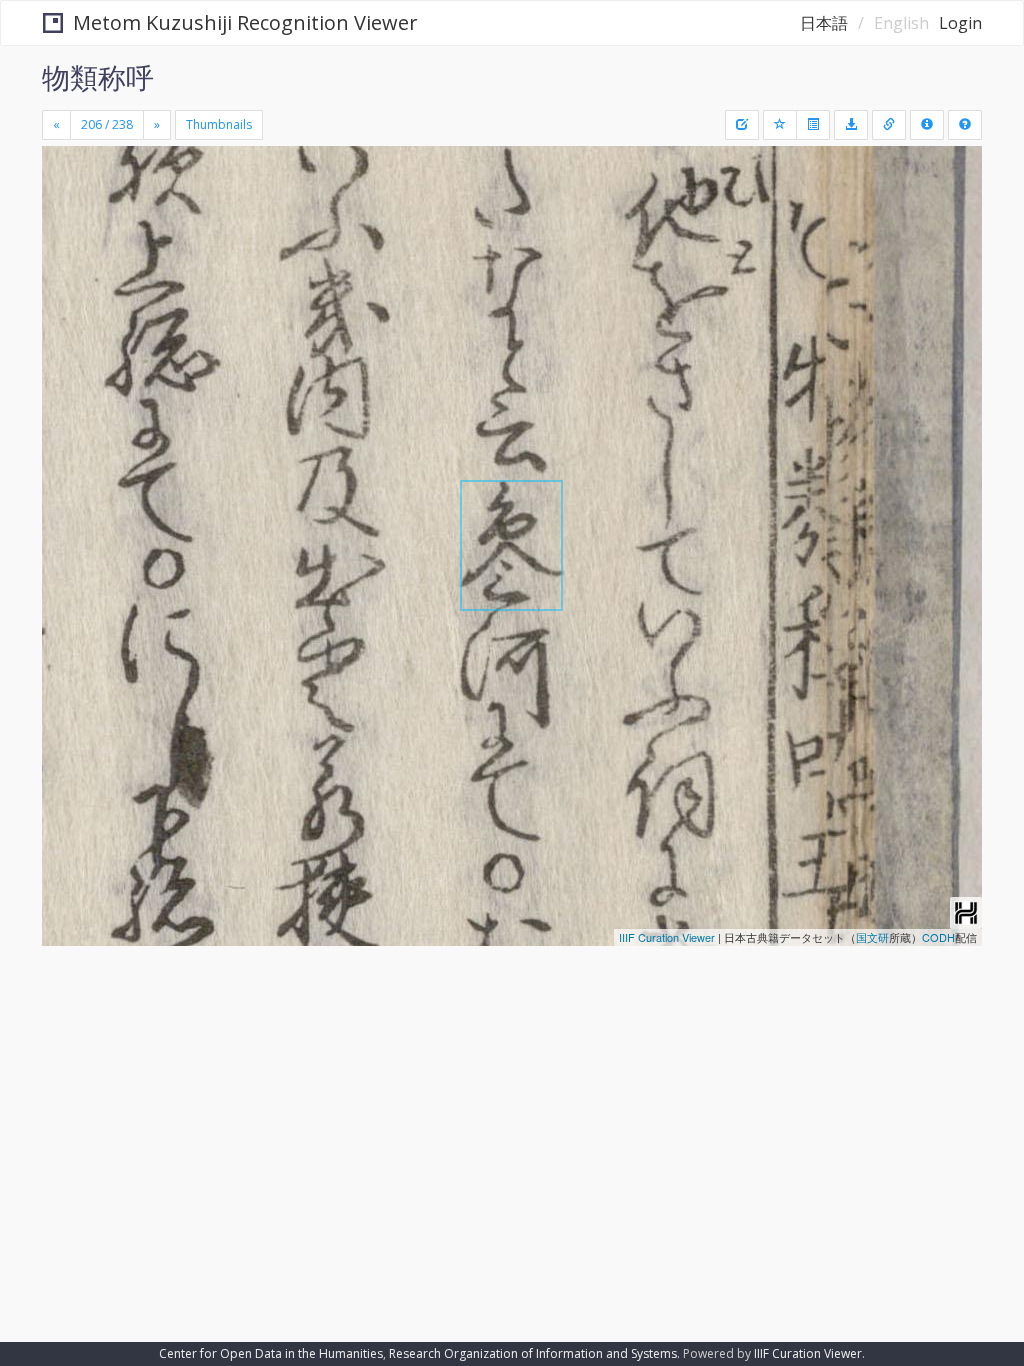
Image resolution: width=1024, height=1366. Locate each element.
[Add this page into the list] (780, 125)
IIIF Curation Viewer (667, 937)
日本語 (824, 23)
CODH (938, 937)
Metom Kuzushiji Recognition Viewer (245, 22)
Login (960, 23)
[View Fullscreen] (69, 247)
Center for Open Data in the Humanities (271, 1353)
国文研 (872, 937)
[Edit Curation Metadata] (742, 125)
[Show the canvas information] (889, 125)
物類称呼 (98, 77)
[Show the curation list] (813, 125)
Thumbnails (219, 124)
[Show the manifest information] (927, 125)
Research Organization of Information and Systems (533, 1353)
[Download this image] (851, 125)
